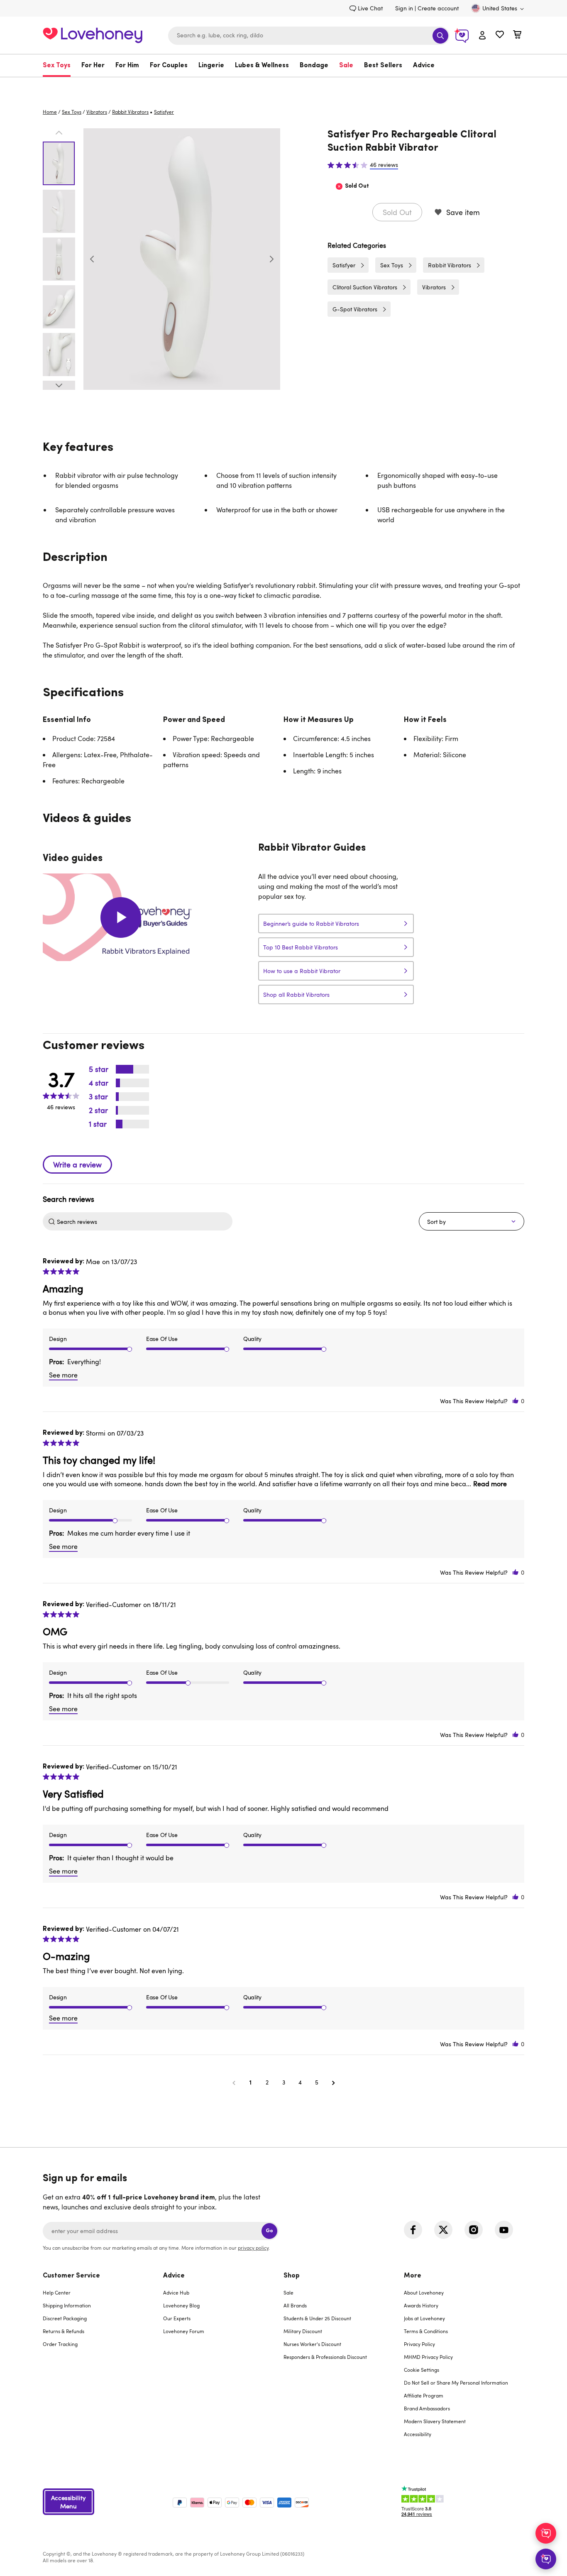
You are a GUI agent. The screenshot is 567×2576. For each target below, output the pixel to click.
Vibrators (97, 112)
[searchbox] (144, 1221)
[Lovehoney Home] (93, 34)
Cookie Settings (422, 2370)
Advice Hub (176, 2292)
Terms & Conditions (426, 2331)
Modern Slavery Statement (435, 2421)
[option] (182, 259)
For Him (127, 66)
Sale (346, 66)
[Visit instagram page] (474, 2230)
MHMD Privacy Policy (428, 2357)
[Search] (440, 36)
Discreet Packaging (65, 2318)
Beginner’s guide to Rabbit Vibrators (311, 923)
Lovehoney (284, 86)
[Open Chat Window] (546, 2559)
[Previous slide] (92, 259)
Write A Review (77, 1164)
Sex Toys (57, 66)
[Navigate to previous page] (234, 2082)
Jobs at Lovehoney (424, 2318)
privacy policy (253, 2248)
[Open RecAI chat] (546, 2533)
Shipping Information (67, 2305)
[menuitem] (59, 66)
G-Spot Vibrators (355, 309)
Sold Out (397, 212)
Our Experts (177, 2318)
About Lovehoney (424, 2292)
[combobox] (309, 36)
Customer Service (71, 2276)
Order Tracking (60, 2344)
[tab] (103, 2360)
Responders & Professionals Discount (325, 2357)
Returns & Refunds (64, 2331)
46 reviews (384, 165)
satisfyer (164, 112)
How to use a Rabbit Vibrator (302, 971)
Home (50, 112)
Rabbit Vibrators (130, 112)
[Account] (482, 36)
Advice (424, 66)
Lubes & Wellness (262, 66)
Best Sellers (383, 66)
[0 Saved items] (500, 35)
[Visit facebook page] (413, 2230)
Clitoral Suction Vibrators (365, 287)
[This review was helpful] (516, 1401)
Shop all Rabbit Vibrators (296, 994)
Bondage (314, 66)
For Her (93, 66)
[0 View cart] (517, 35)
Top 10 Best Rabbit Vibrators (301, 947)
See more (63, 1375)
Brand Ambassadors (427, 2408)
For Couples (169, 66)
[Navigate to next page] (333, 2082)
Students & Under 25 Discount (317, 2318)
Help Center (57, 2292)
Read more (490, 1484)
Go (269, 2231)
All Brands (295, 2305)
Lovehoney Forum (184, 2331)
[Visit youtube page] (504, 2230)
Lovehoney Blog (181, 2305)
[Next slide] (271, 259)
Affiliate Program (424, 2395)
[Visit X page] (443, 2230)
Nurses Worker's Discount (312, 2344)
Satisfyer (344, 265)
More (413, 2276)
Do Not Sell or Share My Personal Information (456, 2383)
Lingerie (211, 66)
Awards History (421, 2305)
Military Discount (303, 2331)
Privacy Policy (419, 2344)
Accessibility (418, 2434)
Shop (292, 2276)
